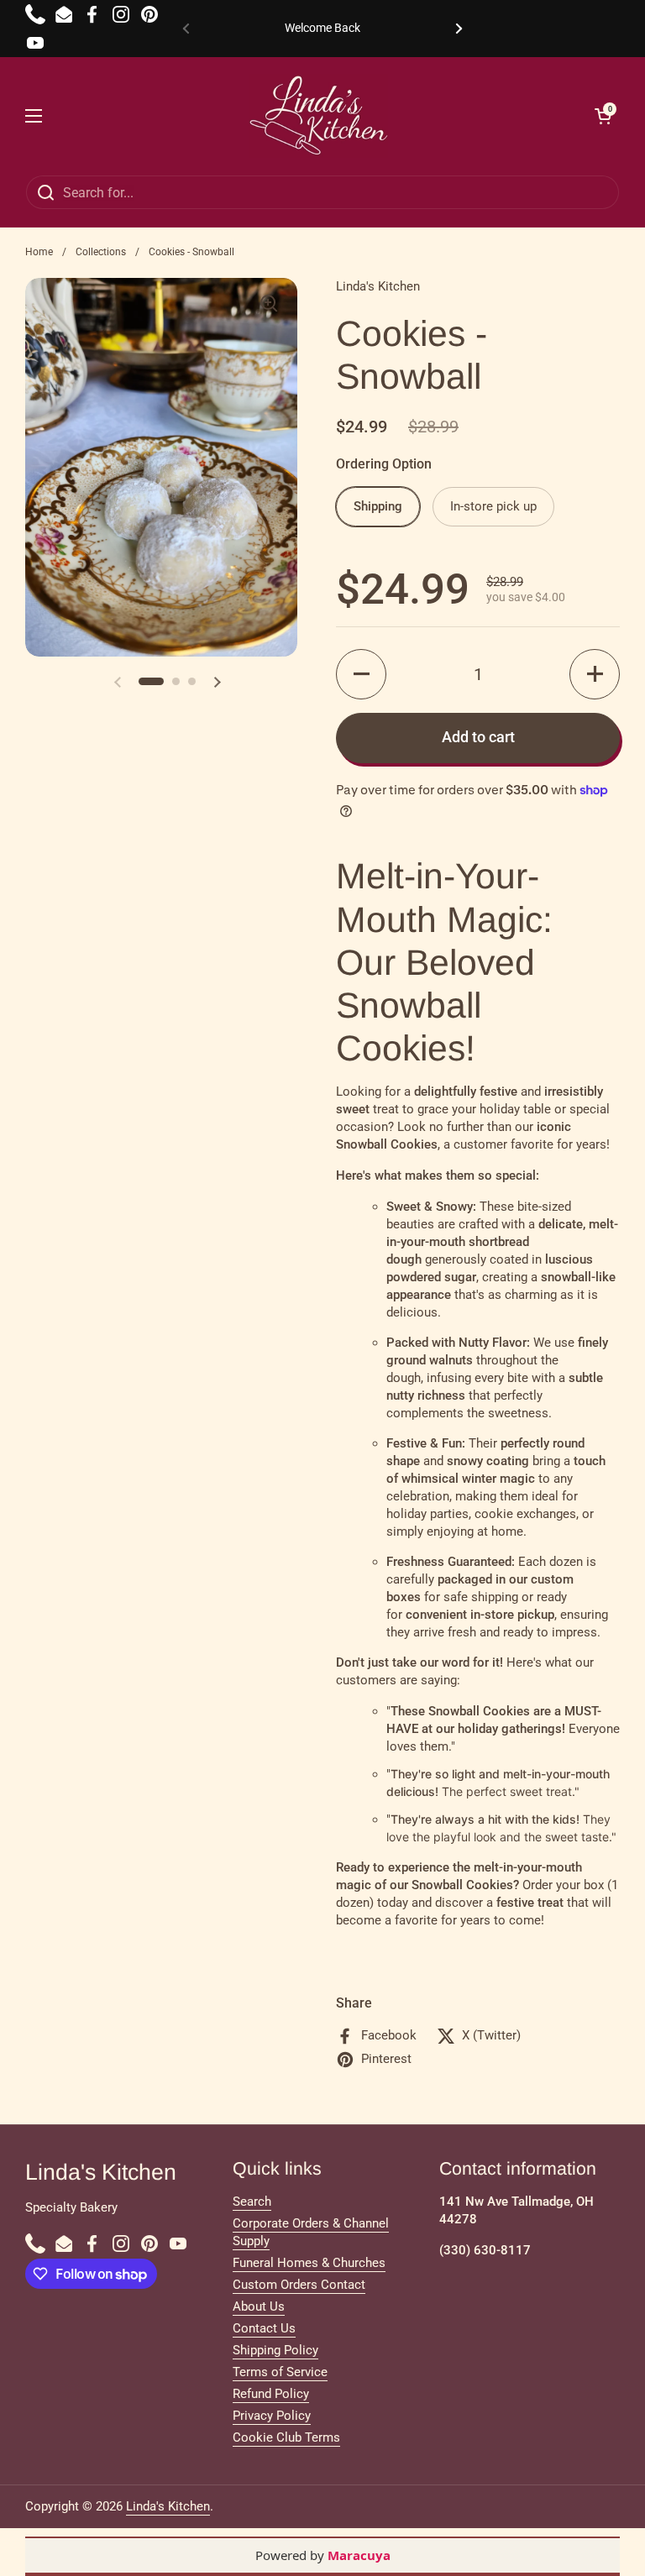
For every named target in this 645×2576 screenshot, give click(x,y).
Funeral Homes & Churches (309, 2263)
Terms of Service (280, 2372)
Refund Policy (271, 2394)
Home (39, 252)
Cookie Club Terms (286, 2437)
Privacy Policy (272, 2416)
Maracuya (359, 2555)
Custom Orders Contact (299, 2285)
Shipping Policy (275, 2350)
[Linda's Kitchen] (319, 116)
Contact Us (264, 2328)
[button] (361, 674)
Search (252, 2202)
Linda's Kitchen (168, 2506)
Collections (101, 252)
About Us (259, 2306)
